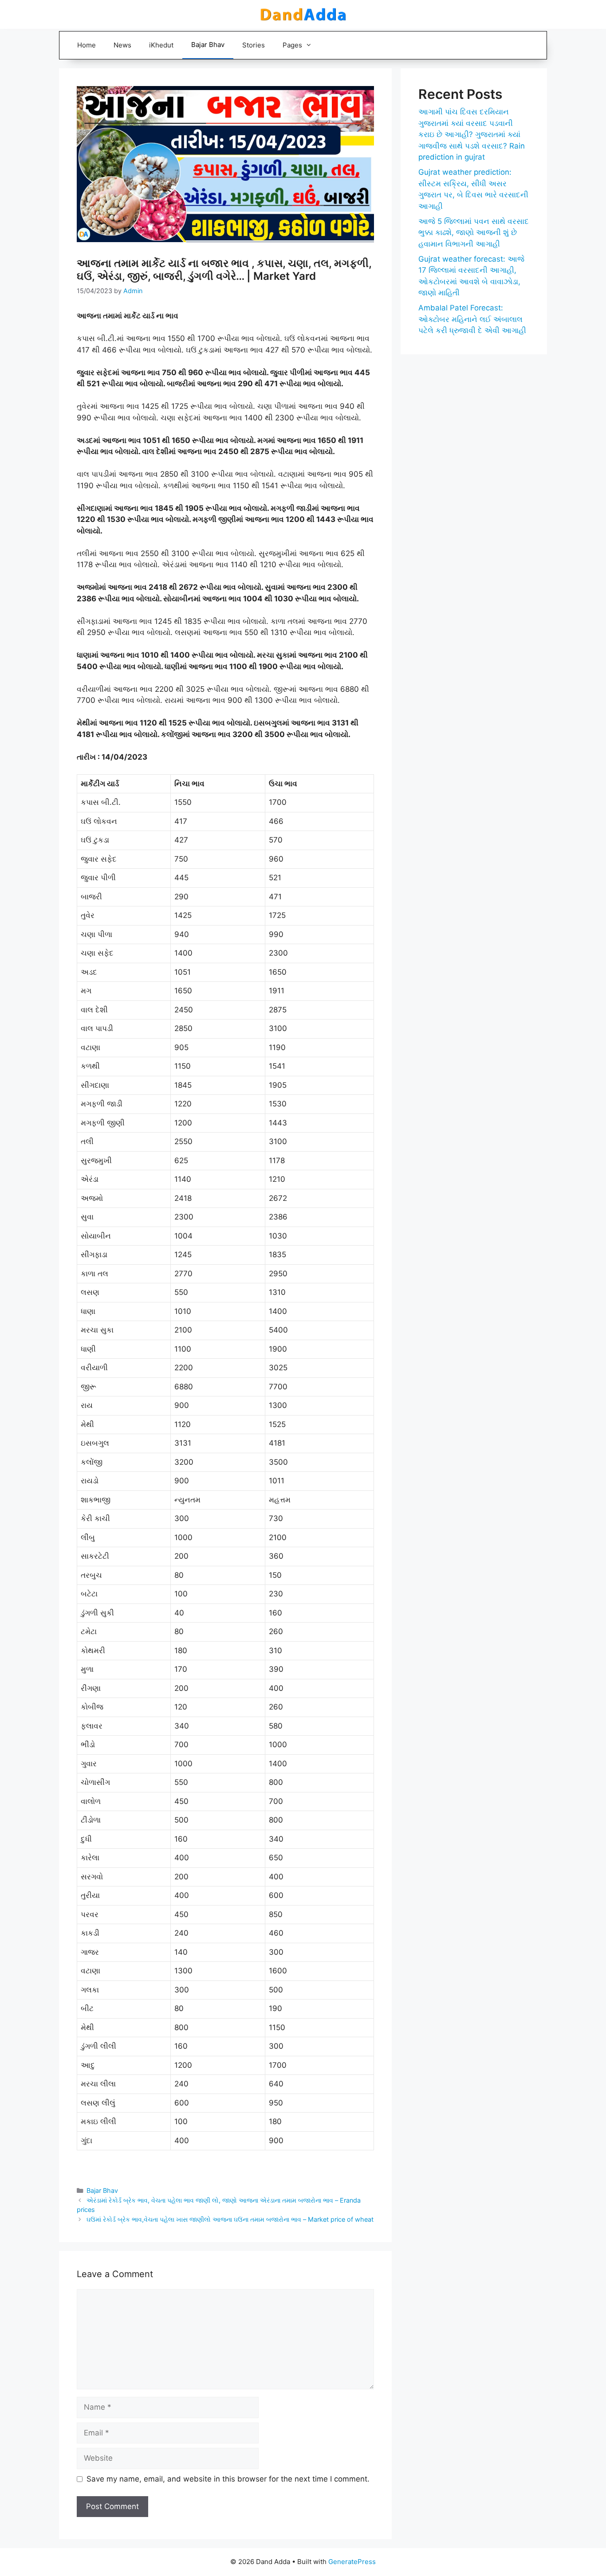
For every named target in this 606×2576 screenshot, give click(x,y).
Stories (254, 45)
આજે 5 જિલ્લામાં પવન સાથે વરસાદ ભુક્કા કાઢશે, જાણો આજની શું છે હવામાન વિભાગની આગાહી (474, 233)
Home (87, 45)
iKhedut (161, 45)
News (122, 45)
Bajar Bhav (208, 45)
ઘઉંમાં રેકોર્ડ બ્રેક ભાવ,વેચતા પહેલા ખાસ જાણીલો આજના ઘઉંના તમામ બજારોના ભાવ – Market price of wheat (230, 2219)
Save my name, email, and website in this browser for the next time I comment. (228, 2479)
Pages (292, 45)
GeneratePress (352, 2562)
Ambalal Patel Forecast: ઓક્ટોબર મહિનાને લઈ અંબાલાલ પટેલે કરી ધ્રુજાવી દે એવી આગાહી (472, 319)
